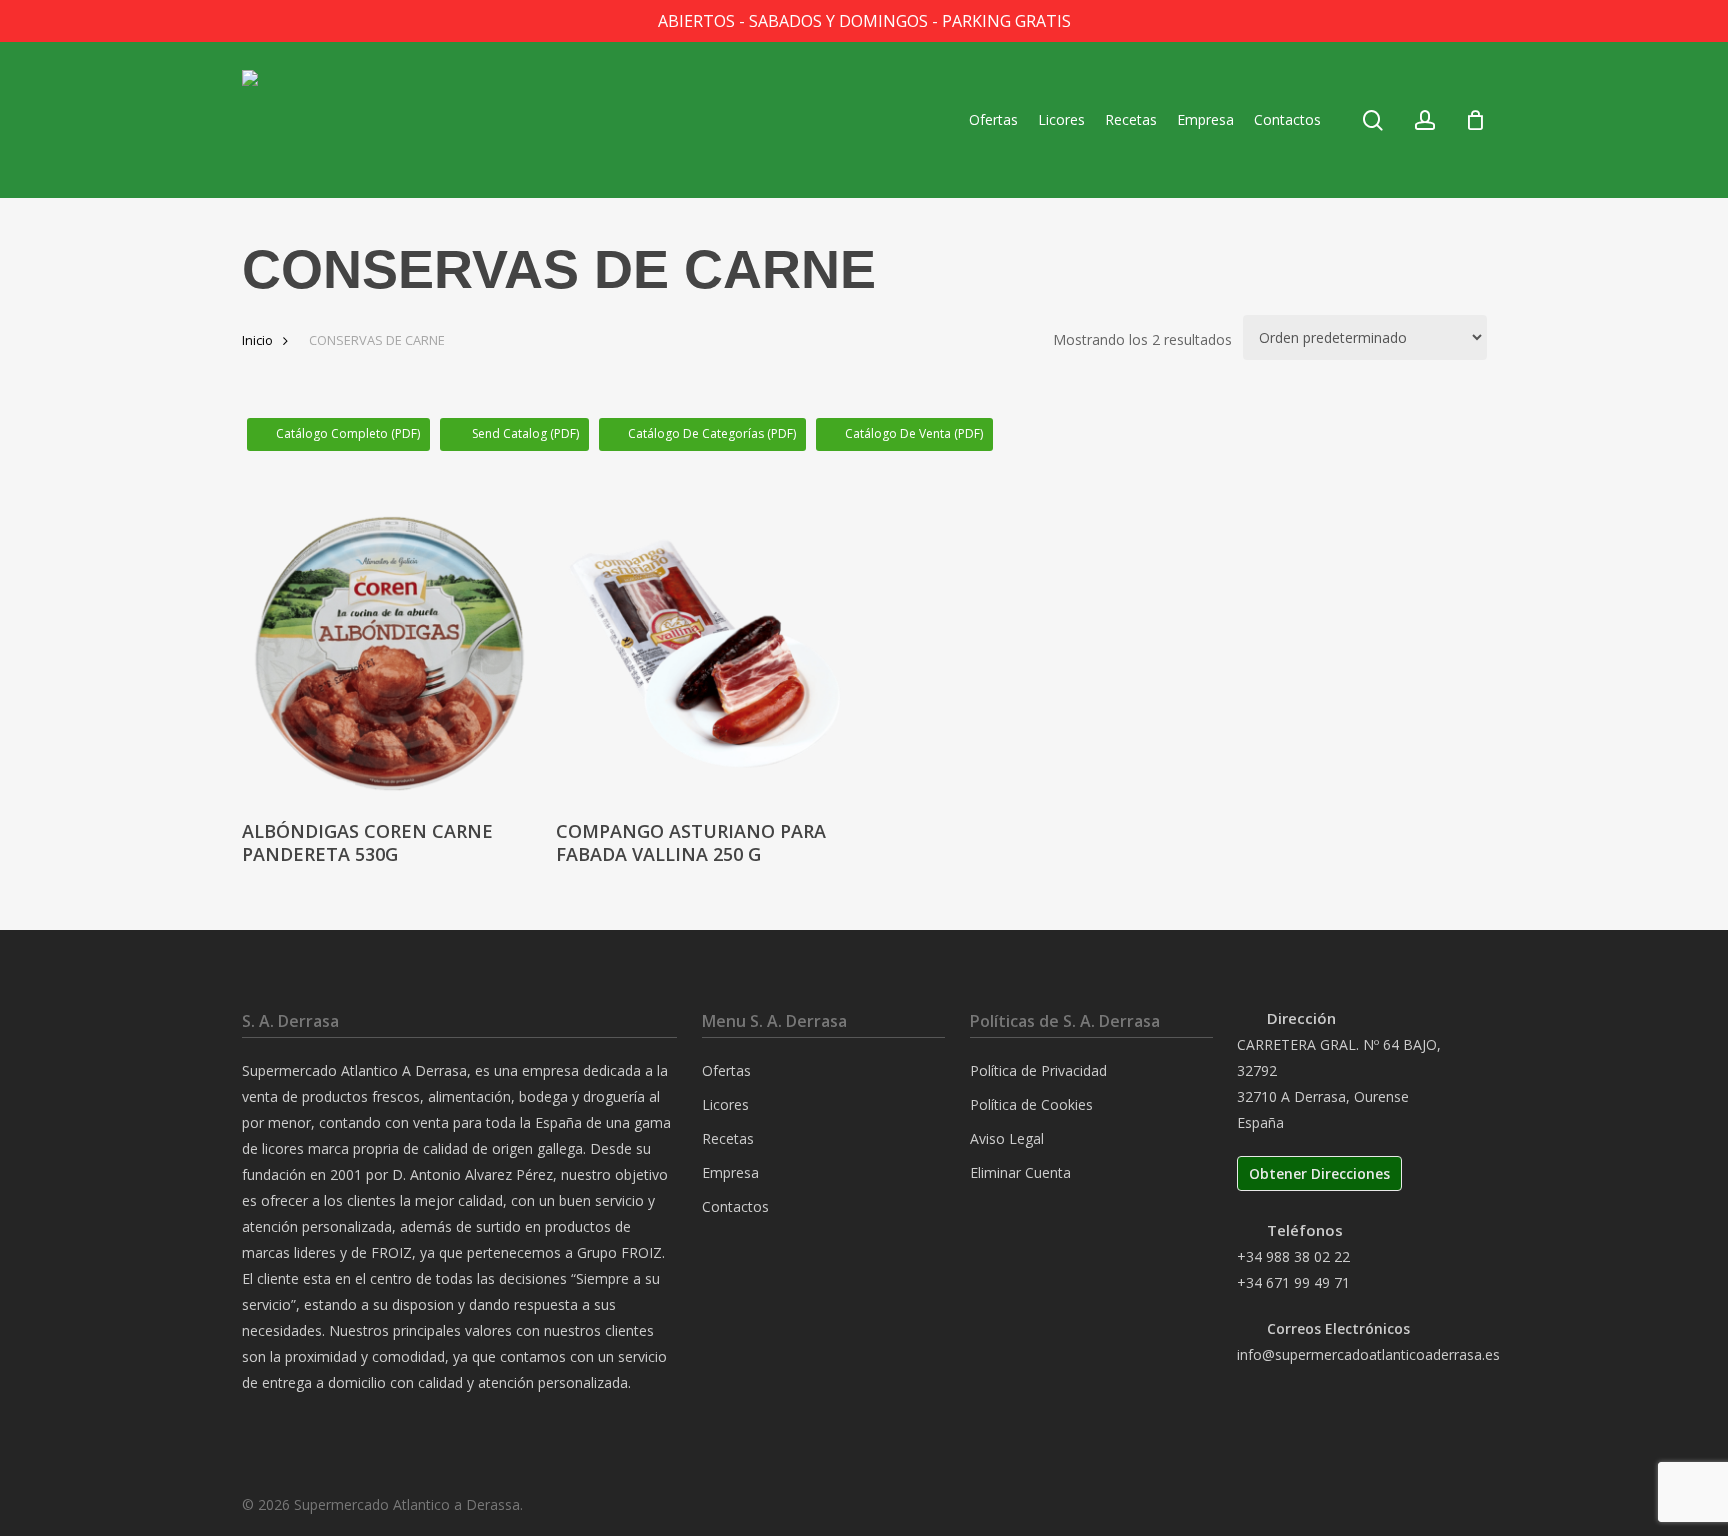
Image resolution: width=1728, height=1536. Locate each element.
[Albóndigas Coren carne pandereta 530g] (390, 654)
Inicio (257, 340)
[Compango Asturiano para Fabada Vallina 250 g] (704, 654)
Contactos (735, 1206)
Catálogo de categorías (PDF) (712, 433)
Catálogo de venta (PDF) (914, 433)
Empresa (730, 1172)
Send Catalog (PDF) (524, 433)
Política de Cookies (1031, 1104)
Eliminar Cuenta (1020, 1172)
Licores (725, 1104)
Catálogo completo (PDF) (348, 433)
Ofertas (726, 1070)
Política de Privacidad (1038, 1070)
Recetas (728, 1138)
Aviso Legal (1007, 1138)
